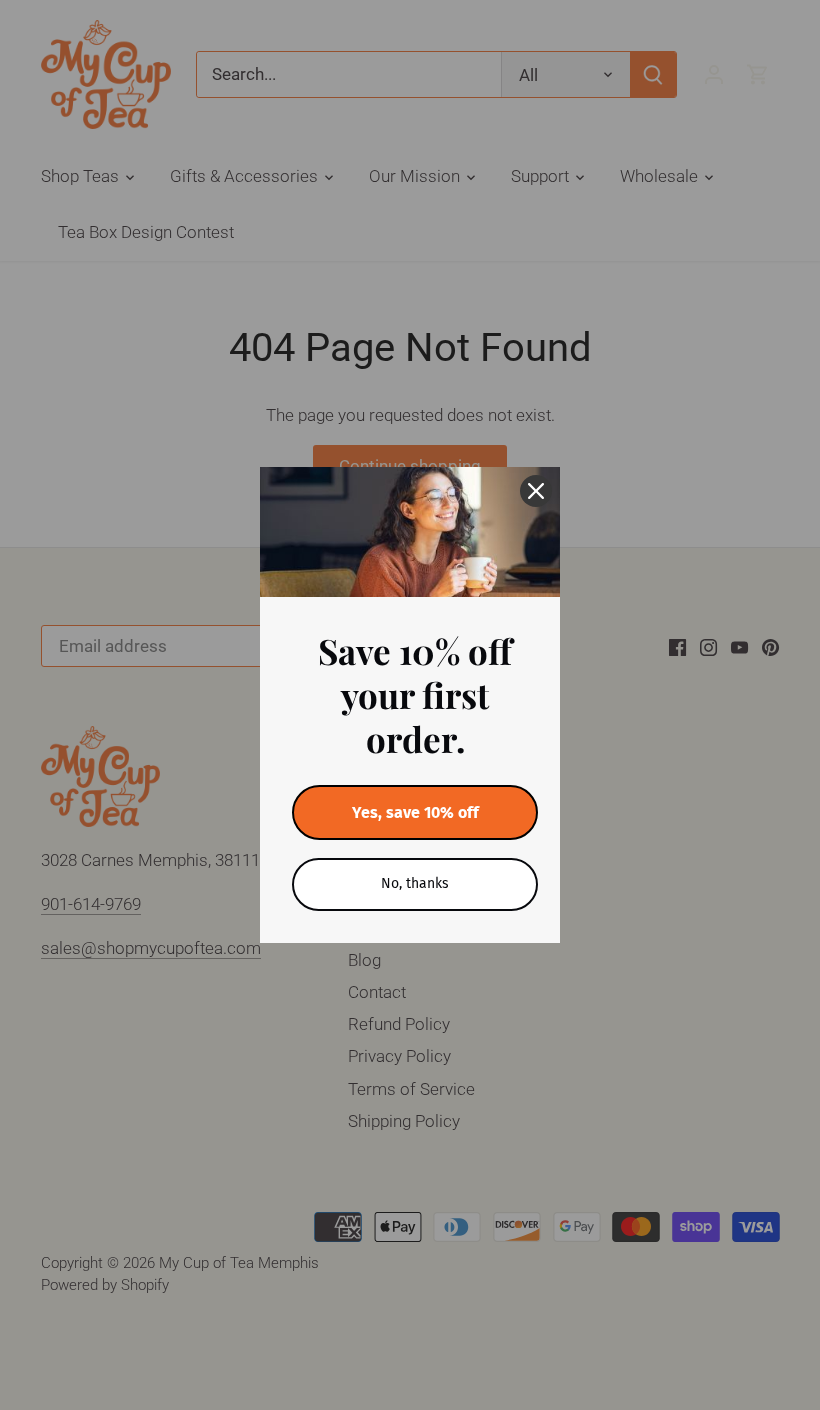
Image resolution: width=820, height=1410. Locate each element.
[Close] (536, 491)
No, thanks (415, 883)
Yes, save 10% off (415, 812)
